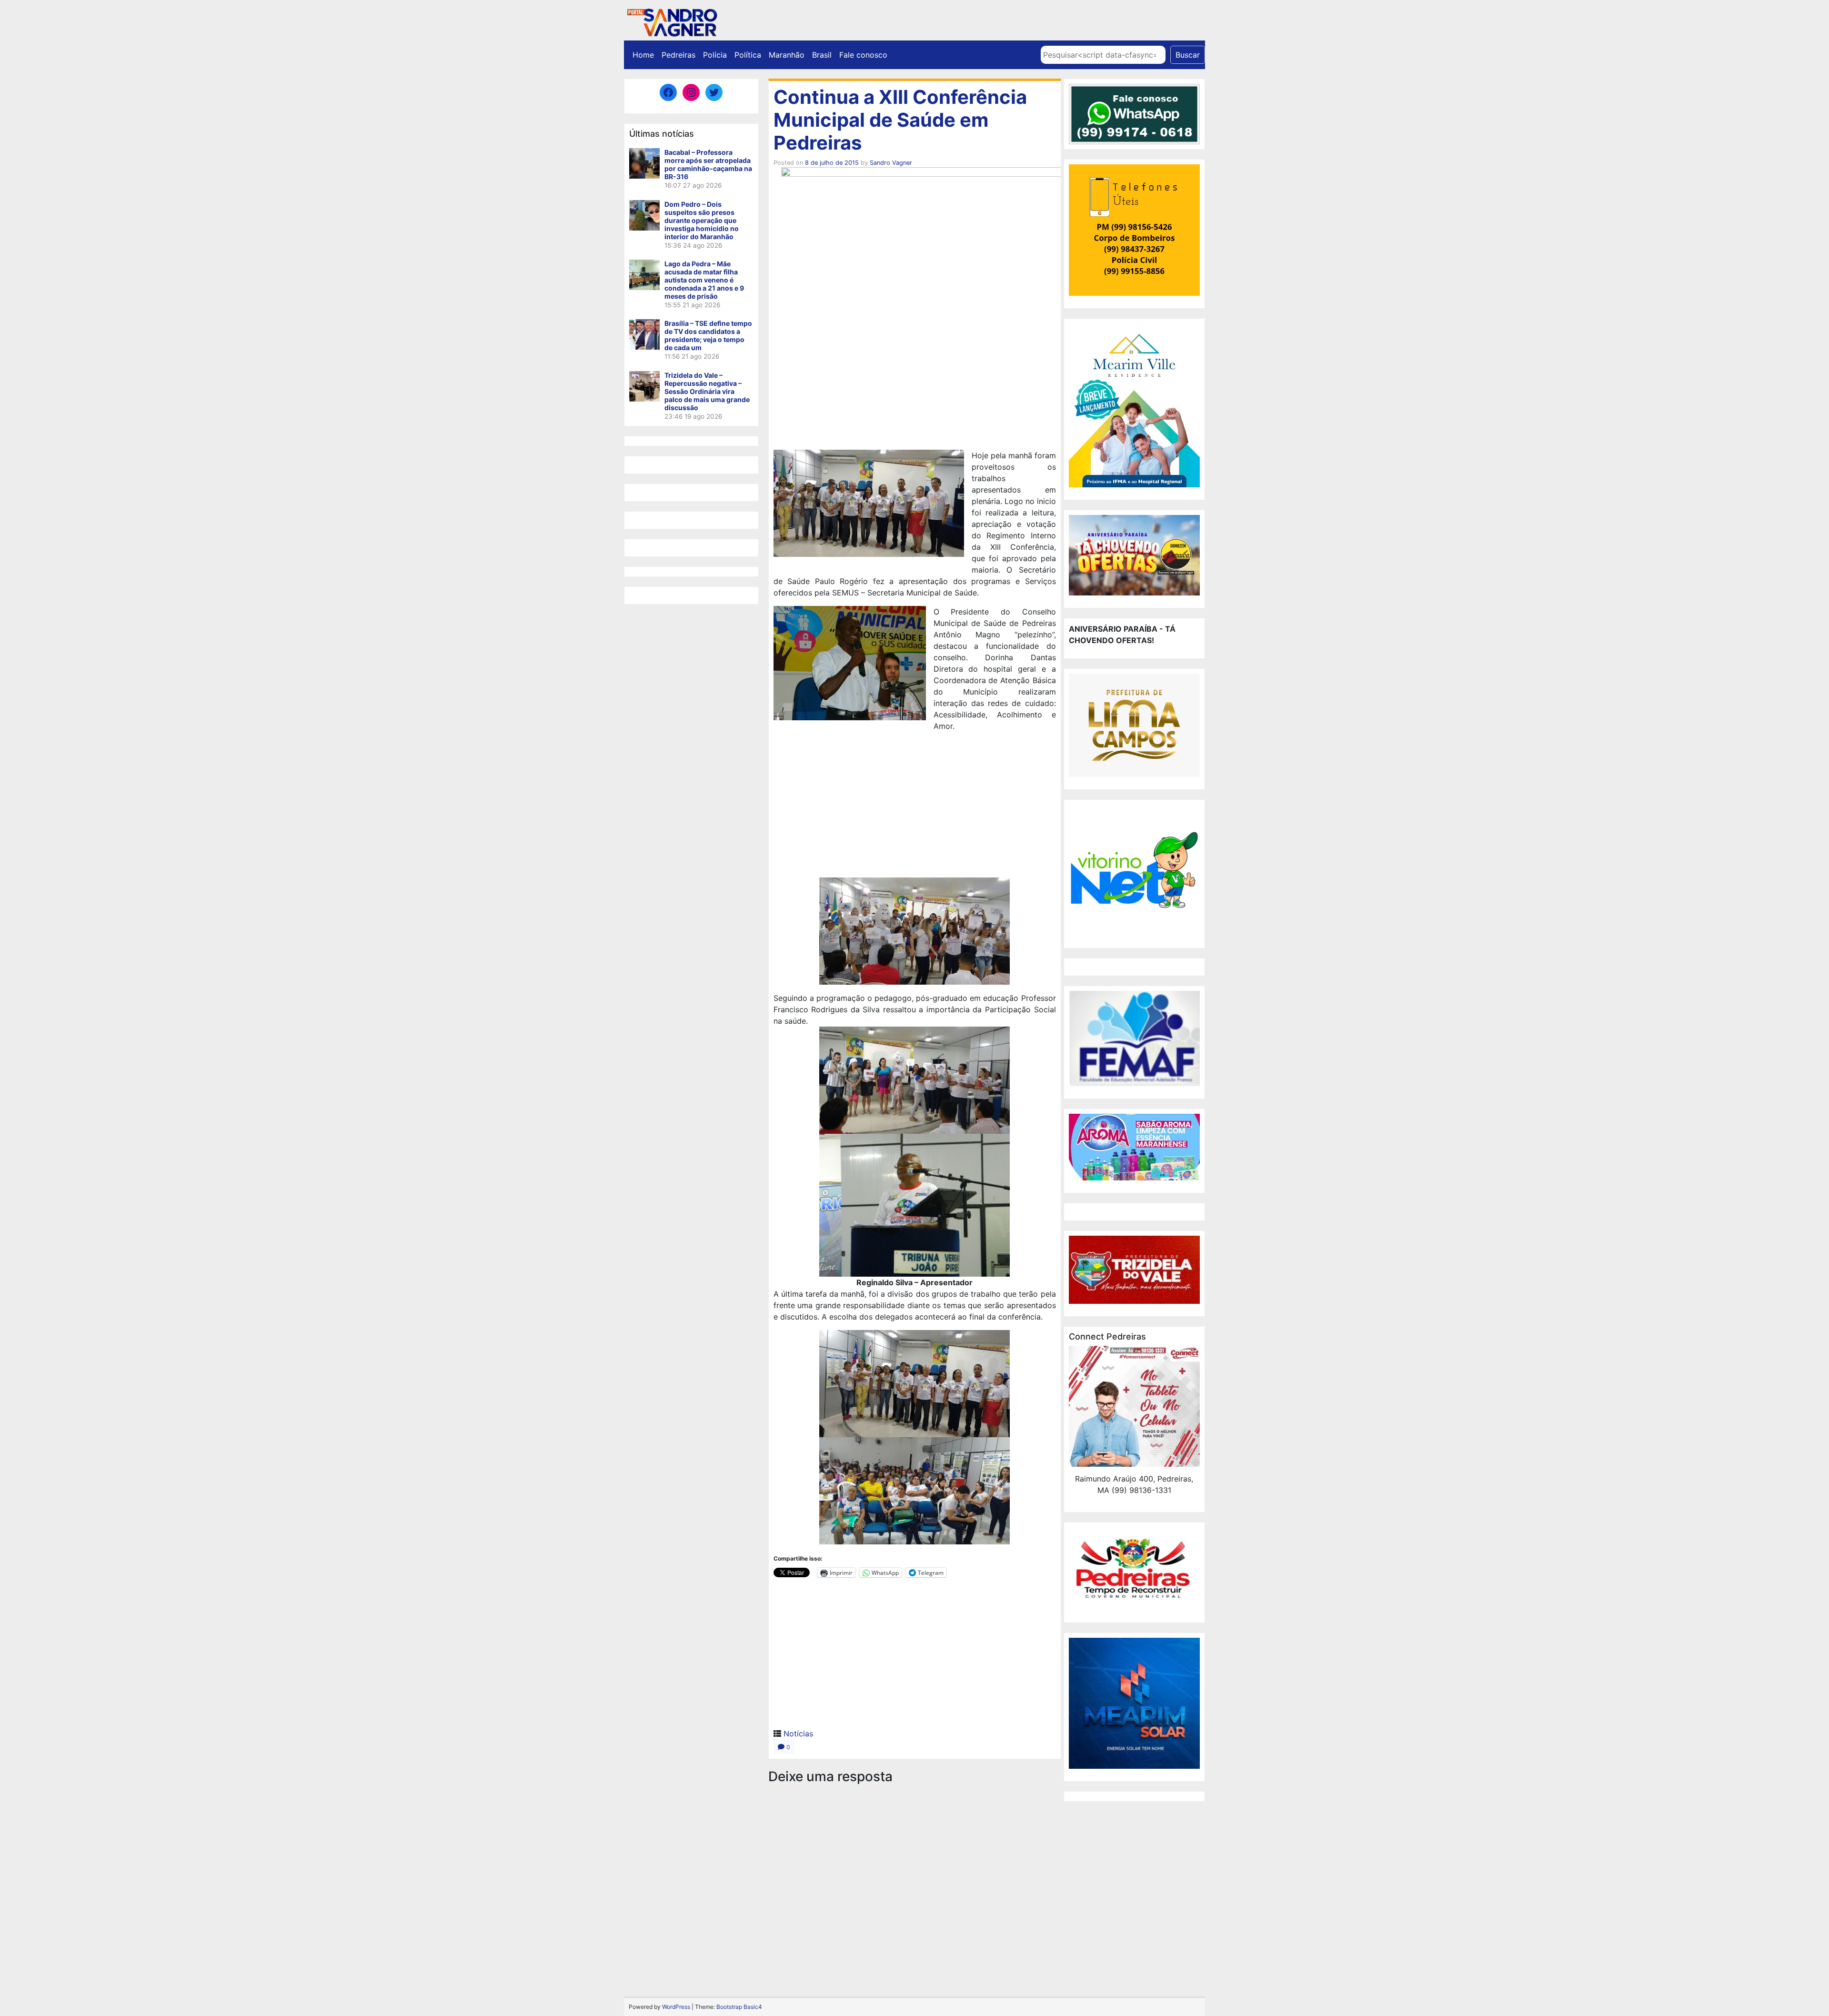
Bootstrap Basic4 (739, 2007)
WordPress (676, 2007)
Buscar (1188, 55)
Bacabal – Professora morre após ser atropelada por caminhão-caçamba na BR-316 (708, 164)
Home (643, 55)
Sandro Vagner (891, 163)
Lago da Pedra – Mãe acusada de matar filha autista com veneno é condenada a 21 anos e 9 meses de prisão (704, 280)
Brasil (822, 55)
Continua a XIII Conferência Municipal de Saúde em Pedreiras (900, 120)
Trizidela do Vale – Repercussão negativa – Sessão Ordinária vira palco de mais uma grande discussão (707, 391)
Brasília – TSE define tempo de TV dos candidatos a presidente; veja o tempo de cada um (708, 335)
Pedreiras (678, 55)
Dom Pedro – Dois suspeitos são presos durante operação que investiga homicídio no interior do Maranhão (702, 220)
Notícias (798, 1734)
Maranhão (787, 55)
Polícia (715, 55)
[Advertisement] (915, 806)
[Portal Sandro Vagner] (672, 21)
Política (748, 55)
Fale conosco (863, 55)
